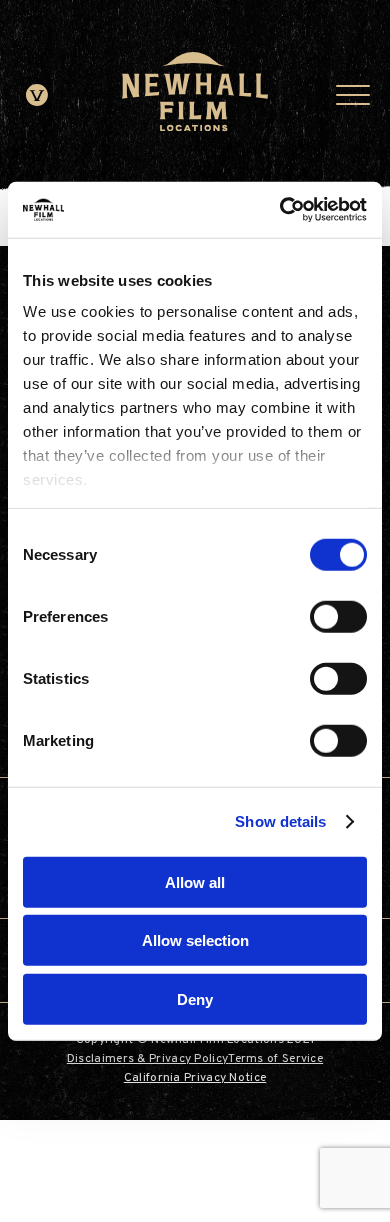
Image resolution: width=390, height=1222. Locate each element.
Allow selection (195, 940)
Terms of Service (275, 1059)
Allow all (195, 881)
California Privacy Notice (195, 1078)
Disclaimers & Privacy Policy (147, 1059)
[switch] (338, 616)
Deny (195, 998)
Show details (280, 821)
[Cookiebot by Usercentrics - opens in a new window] (280, 210)
